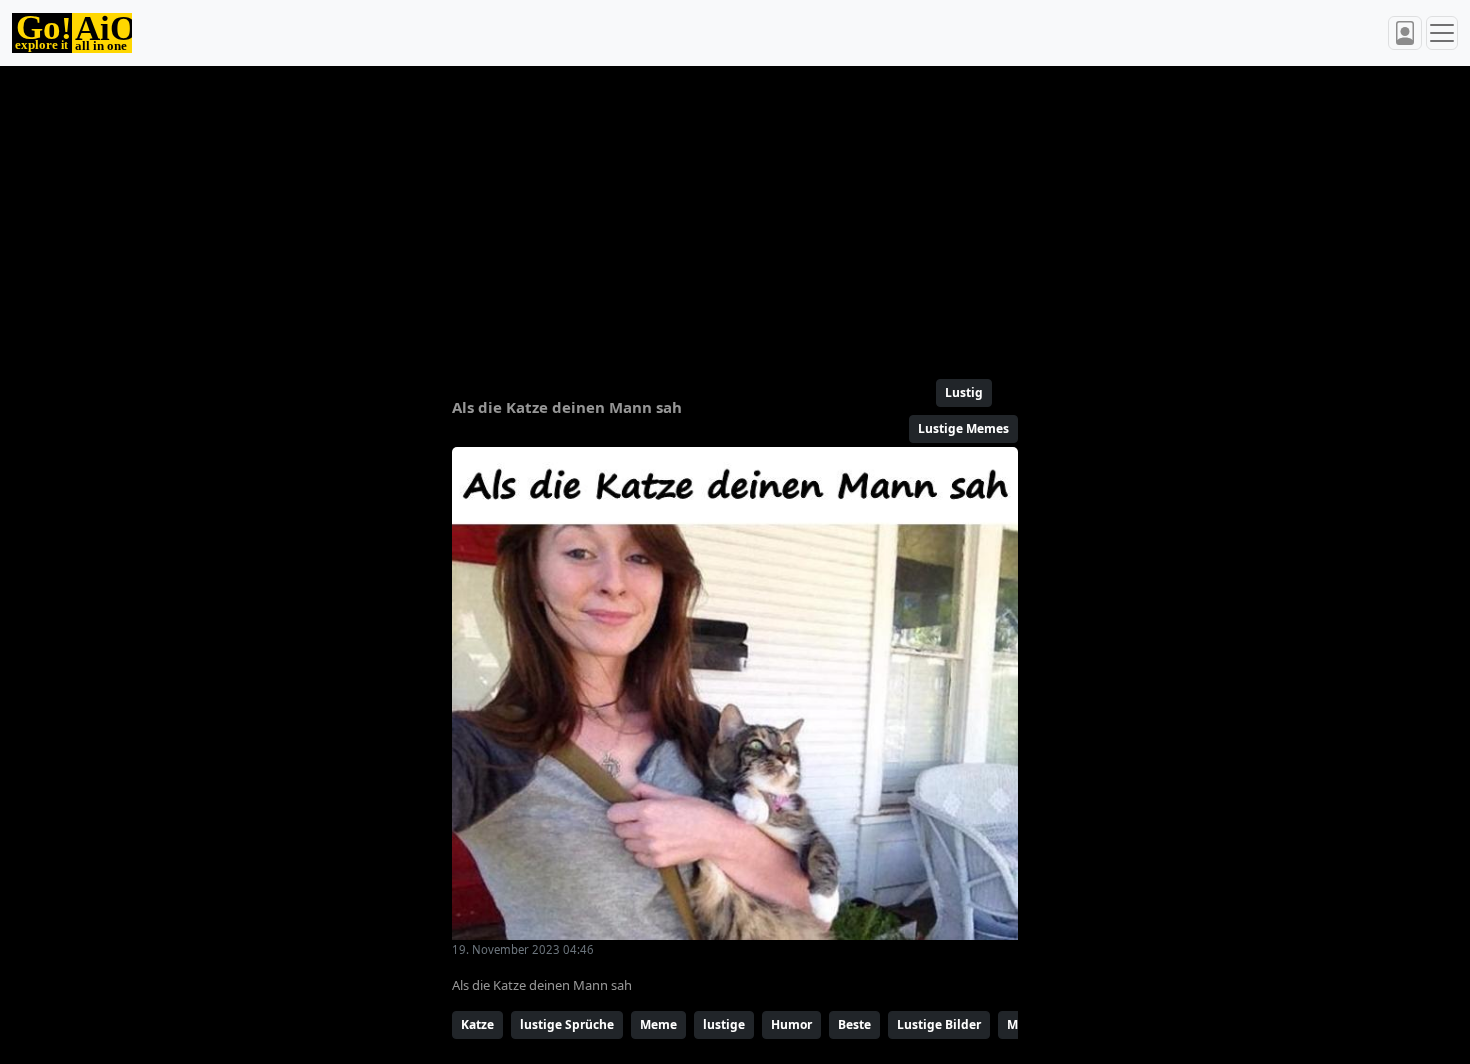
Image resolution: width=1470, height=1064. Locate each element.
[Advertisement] (687, 214)
